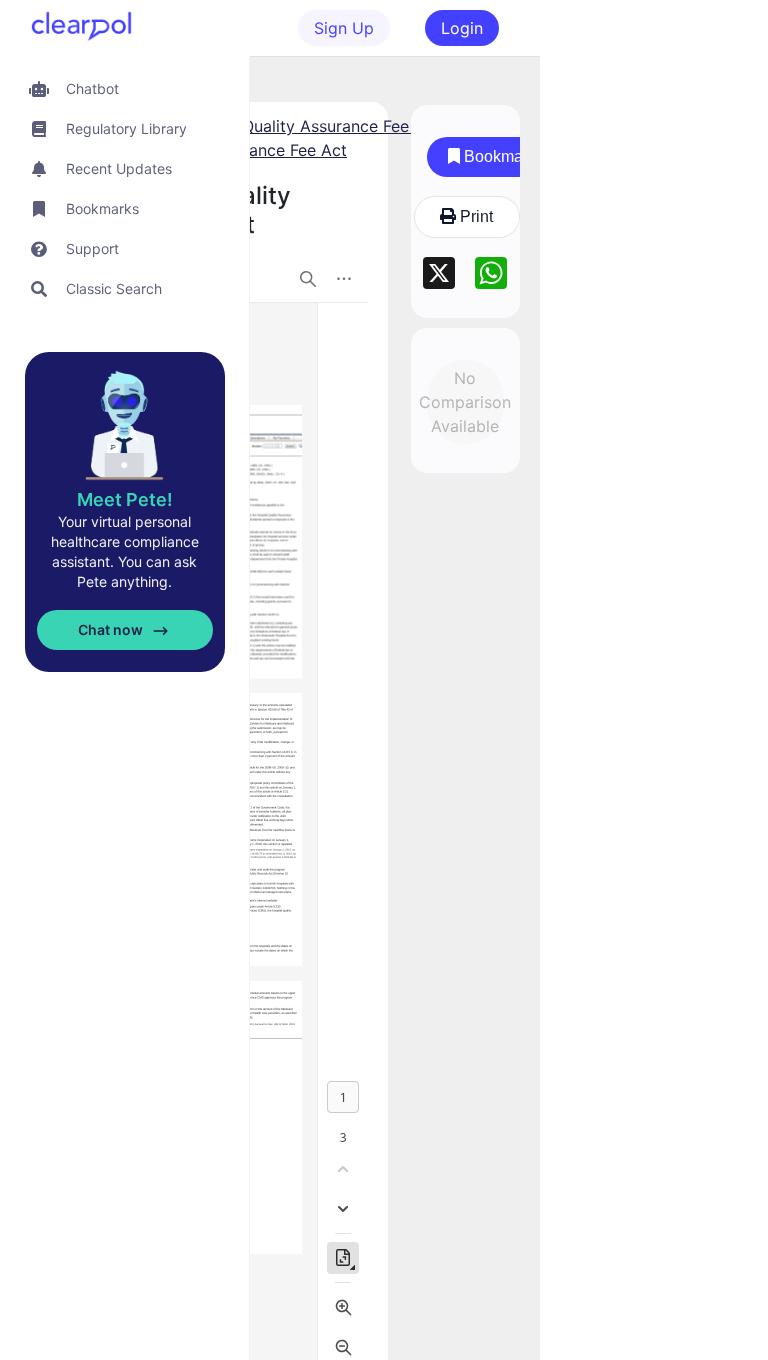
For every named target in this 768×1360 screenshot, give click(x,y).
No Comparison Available (466, 402)
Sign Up (344, 28)
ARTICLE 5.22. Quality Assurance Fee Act (284, 126)
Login (462, 28)
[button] (124, 88)
